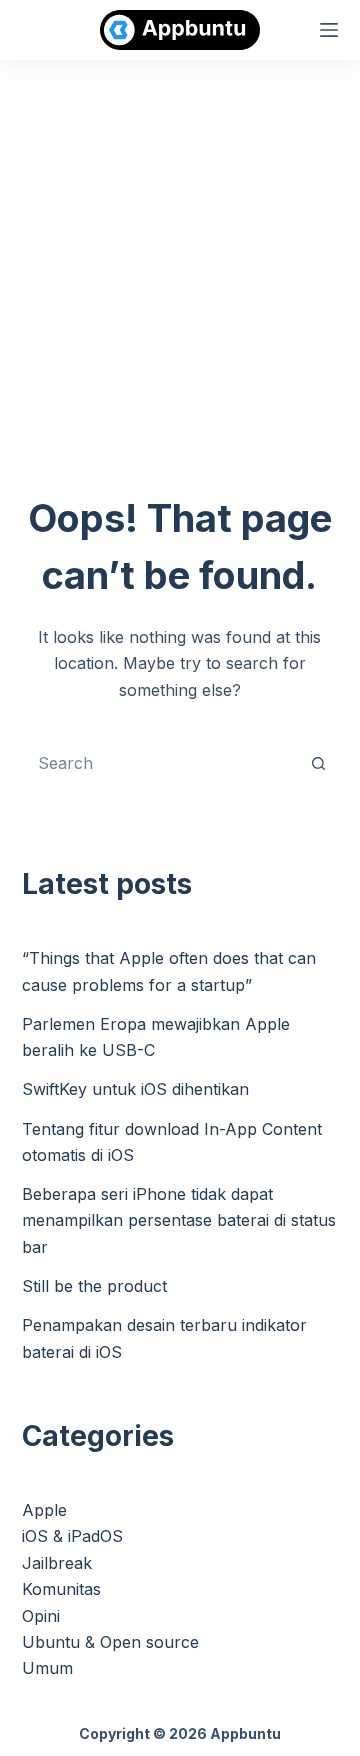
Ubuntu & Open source (110, 1642)
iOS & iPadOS (72, 1536)
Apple (44, 1510)
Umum (47, 1668)
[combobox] (161, 763)
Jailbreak (57, 1563)
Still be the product (94, 1286)
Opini (41, 1616)
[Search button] (318, 763)
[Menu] (329, 30)
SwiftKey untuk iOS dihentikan (135, 1089)
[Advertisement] (180, 250)
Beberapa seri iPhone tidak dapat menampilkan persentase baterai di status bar (179, 1220)
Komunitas (61, 1589)
